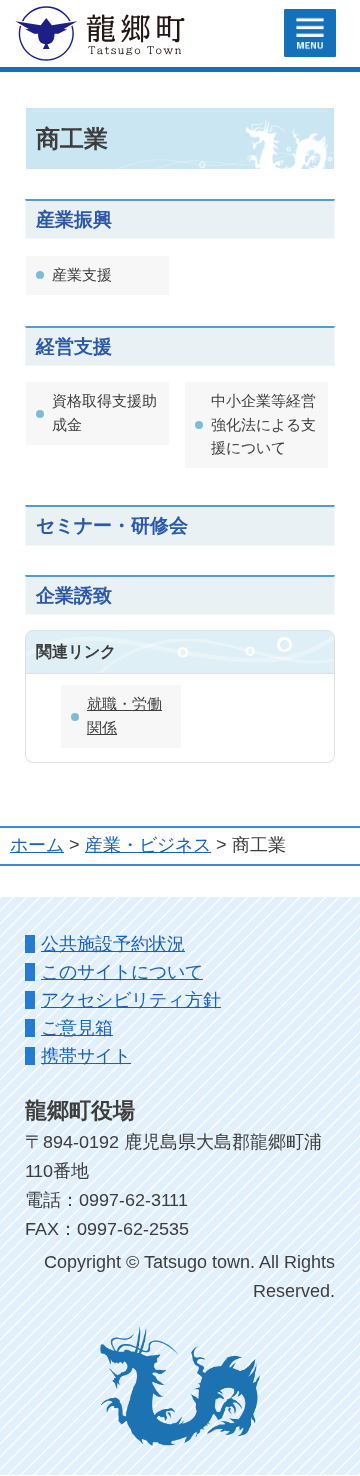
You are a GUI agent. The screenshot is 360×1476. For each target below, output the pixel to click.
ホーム (37, 845)
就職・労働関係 (124, 715)
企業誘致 (74, 595)
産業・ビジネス (148, 845)
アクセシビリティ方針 (131, 1000)
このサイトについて (122, 972)
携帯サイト (86, 1056)
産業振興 (74, 219)
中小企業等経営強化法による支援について (263, 424)
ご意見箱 (77, 1028)
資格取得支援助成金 (104, 412)
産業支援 (82, 275)
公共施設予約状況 (113, 944)
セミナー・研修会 (112, 525)
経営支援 (74, 346)
